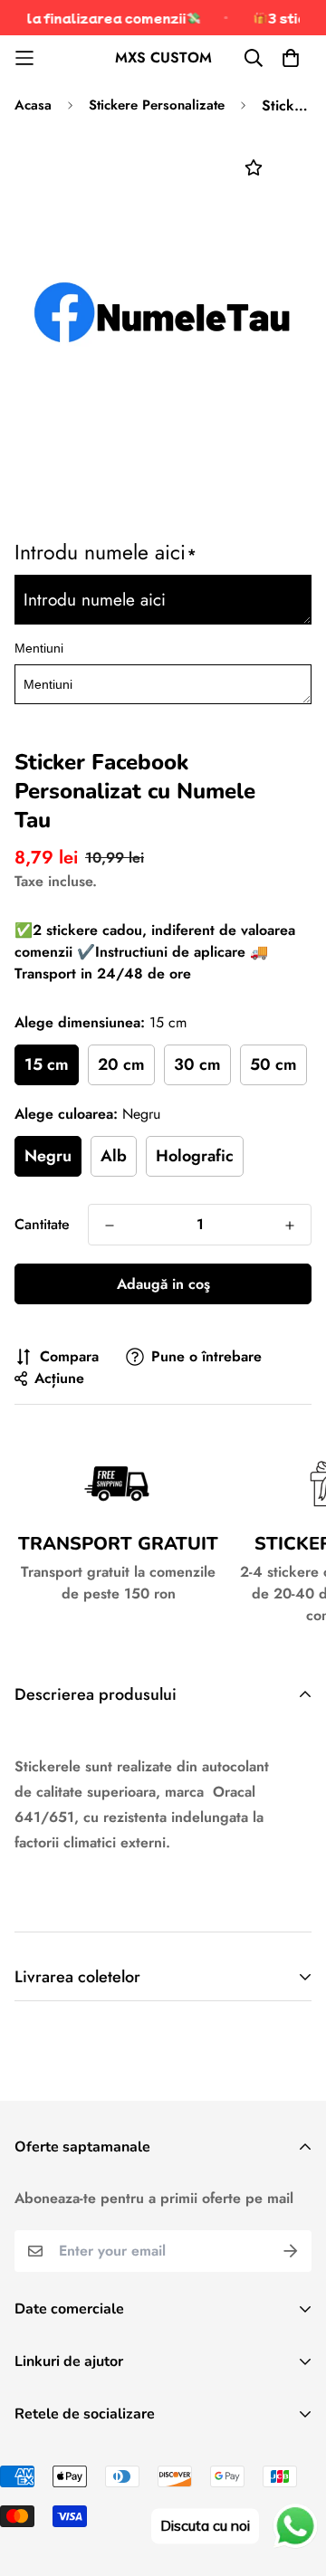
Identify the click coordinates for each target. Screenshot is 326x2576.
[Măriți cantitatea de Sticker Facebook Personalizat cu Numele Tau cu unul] (290, 1226)
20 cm (121, 1064)
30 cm (197, 1064)
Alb (114, 1156)
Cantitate (42, 1224)
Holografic (195, 1156)
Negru (48, 1156)
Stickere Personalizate (157, 105)
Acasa (33, 105)
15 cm (47, 1064)
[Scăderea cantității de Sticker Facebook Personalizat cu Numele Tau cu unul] (110, 1226)
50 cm (273, 1064)
